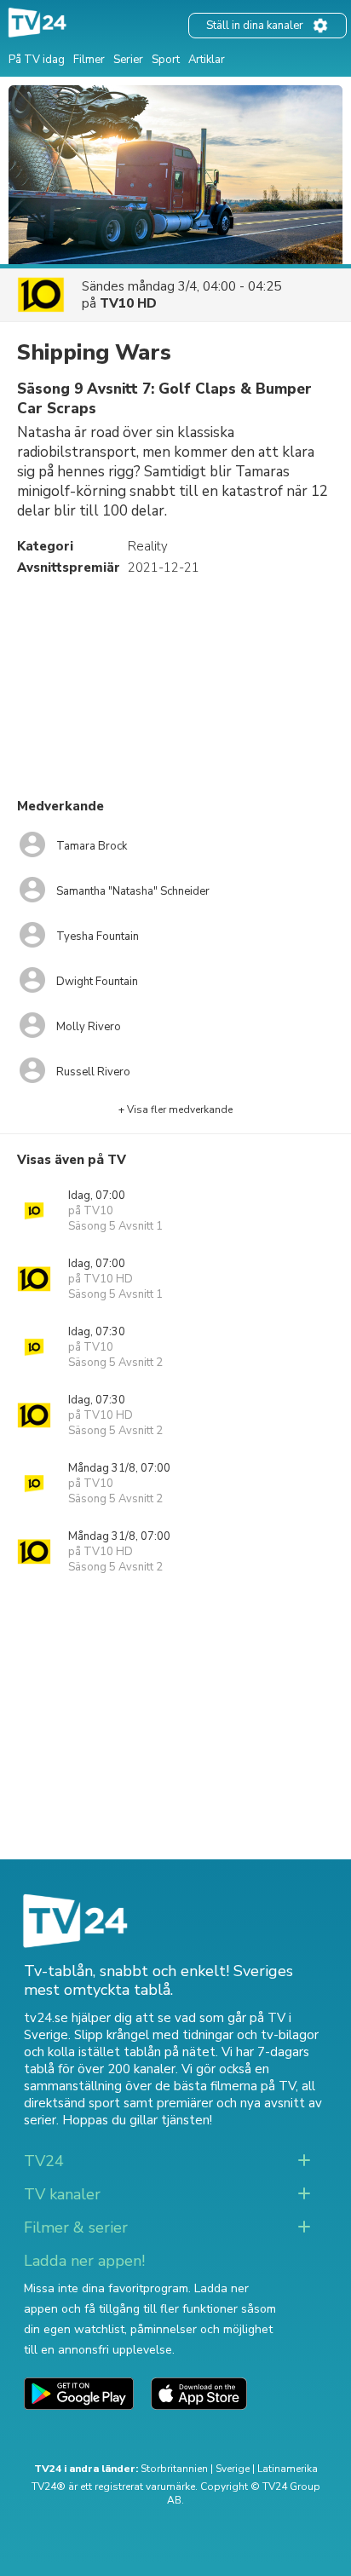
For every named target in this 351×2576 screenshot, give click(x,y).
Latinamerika (288, 2469)
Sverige (233, 2469)
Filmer (89, 60)
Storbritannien (174, 2469)
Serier (128, 60)
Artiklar (207, 60)
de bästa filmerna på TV (225, 2086)
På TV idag (37, 60)
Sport (166, 60)
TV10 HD (128, 303)
